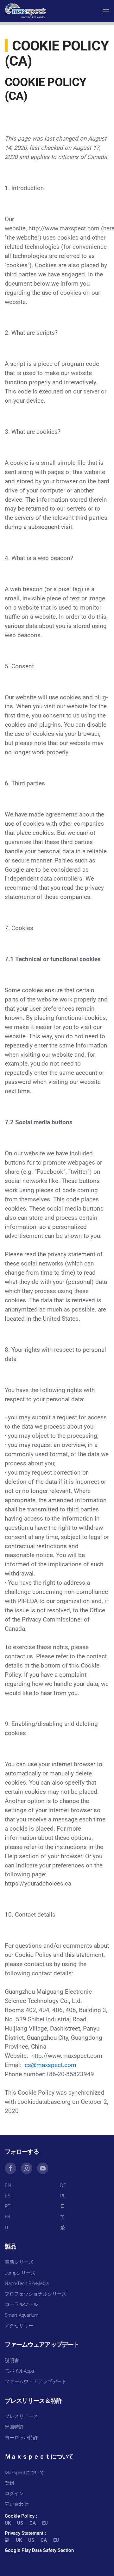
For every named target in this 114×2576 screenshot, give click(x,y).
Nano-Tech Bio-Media (27, 2283)
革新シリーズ (19, 2262)
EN (8, 2185)
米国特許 (14, 2427)
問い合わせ (17, 2504)
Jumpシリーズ (20, 2273)
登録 (9, 2483)
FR (8, 2217)
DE (63, 2185)
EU (45, 2523)
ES (8, 2196)
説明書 (12, 2361)
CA (33, 2523)
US (20, 2523)
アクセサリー (19, 2326)
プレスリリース (21, 2416)
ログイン (14, 2493)
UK (8, 2523)
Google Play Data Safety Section (39, 2550)
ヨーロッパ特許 (21, 2438)
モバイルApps (19, 2371)
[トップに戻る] (25, 11)
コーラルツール (21, 2304)
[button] (106, 11)
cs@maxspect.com (51, 2065)
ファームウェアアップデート (36, 2381)
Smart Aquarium (22, 2315)
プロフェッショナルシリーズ (36, 2294)
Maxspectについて (25, 2473)
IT (7, 2228)
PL (63, 2196)
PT (8, 2206)
